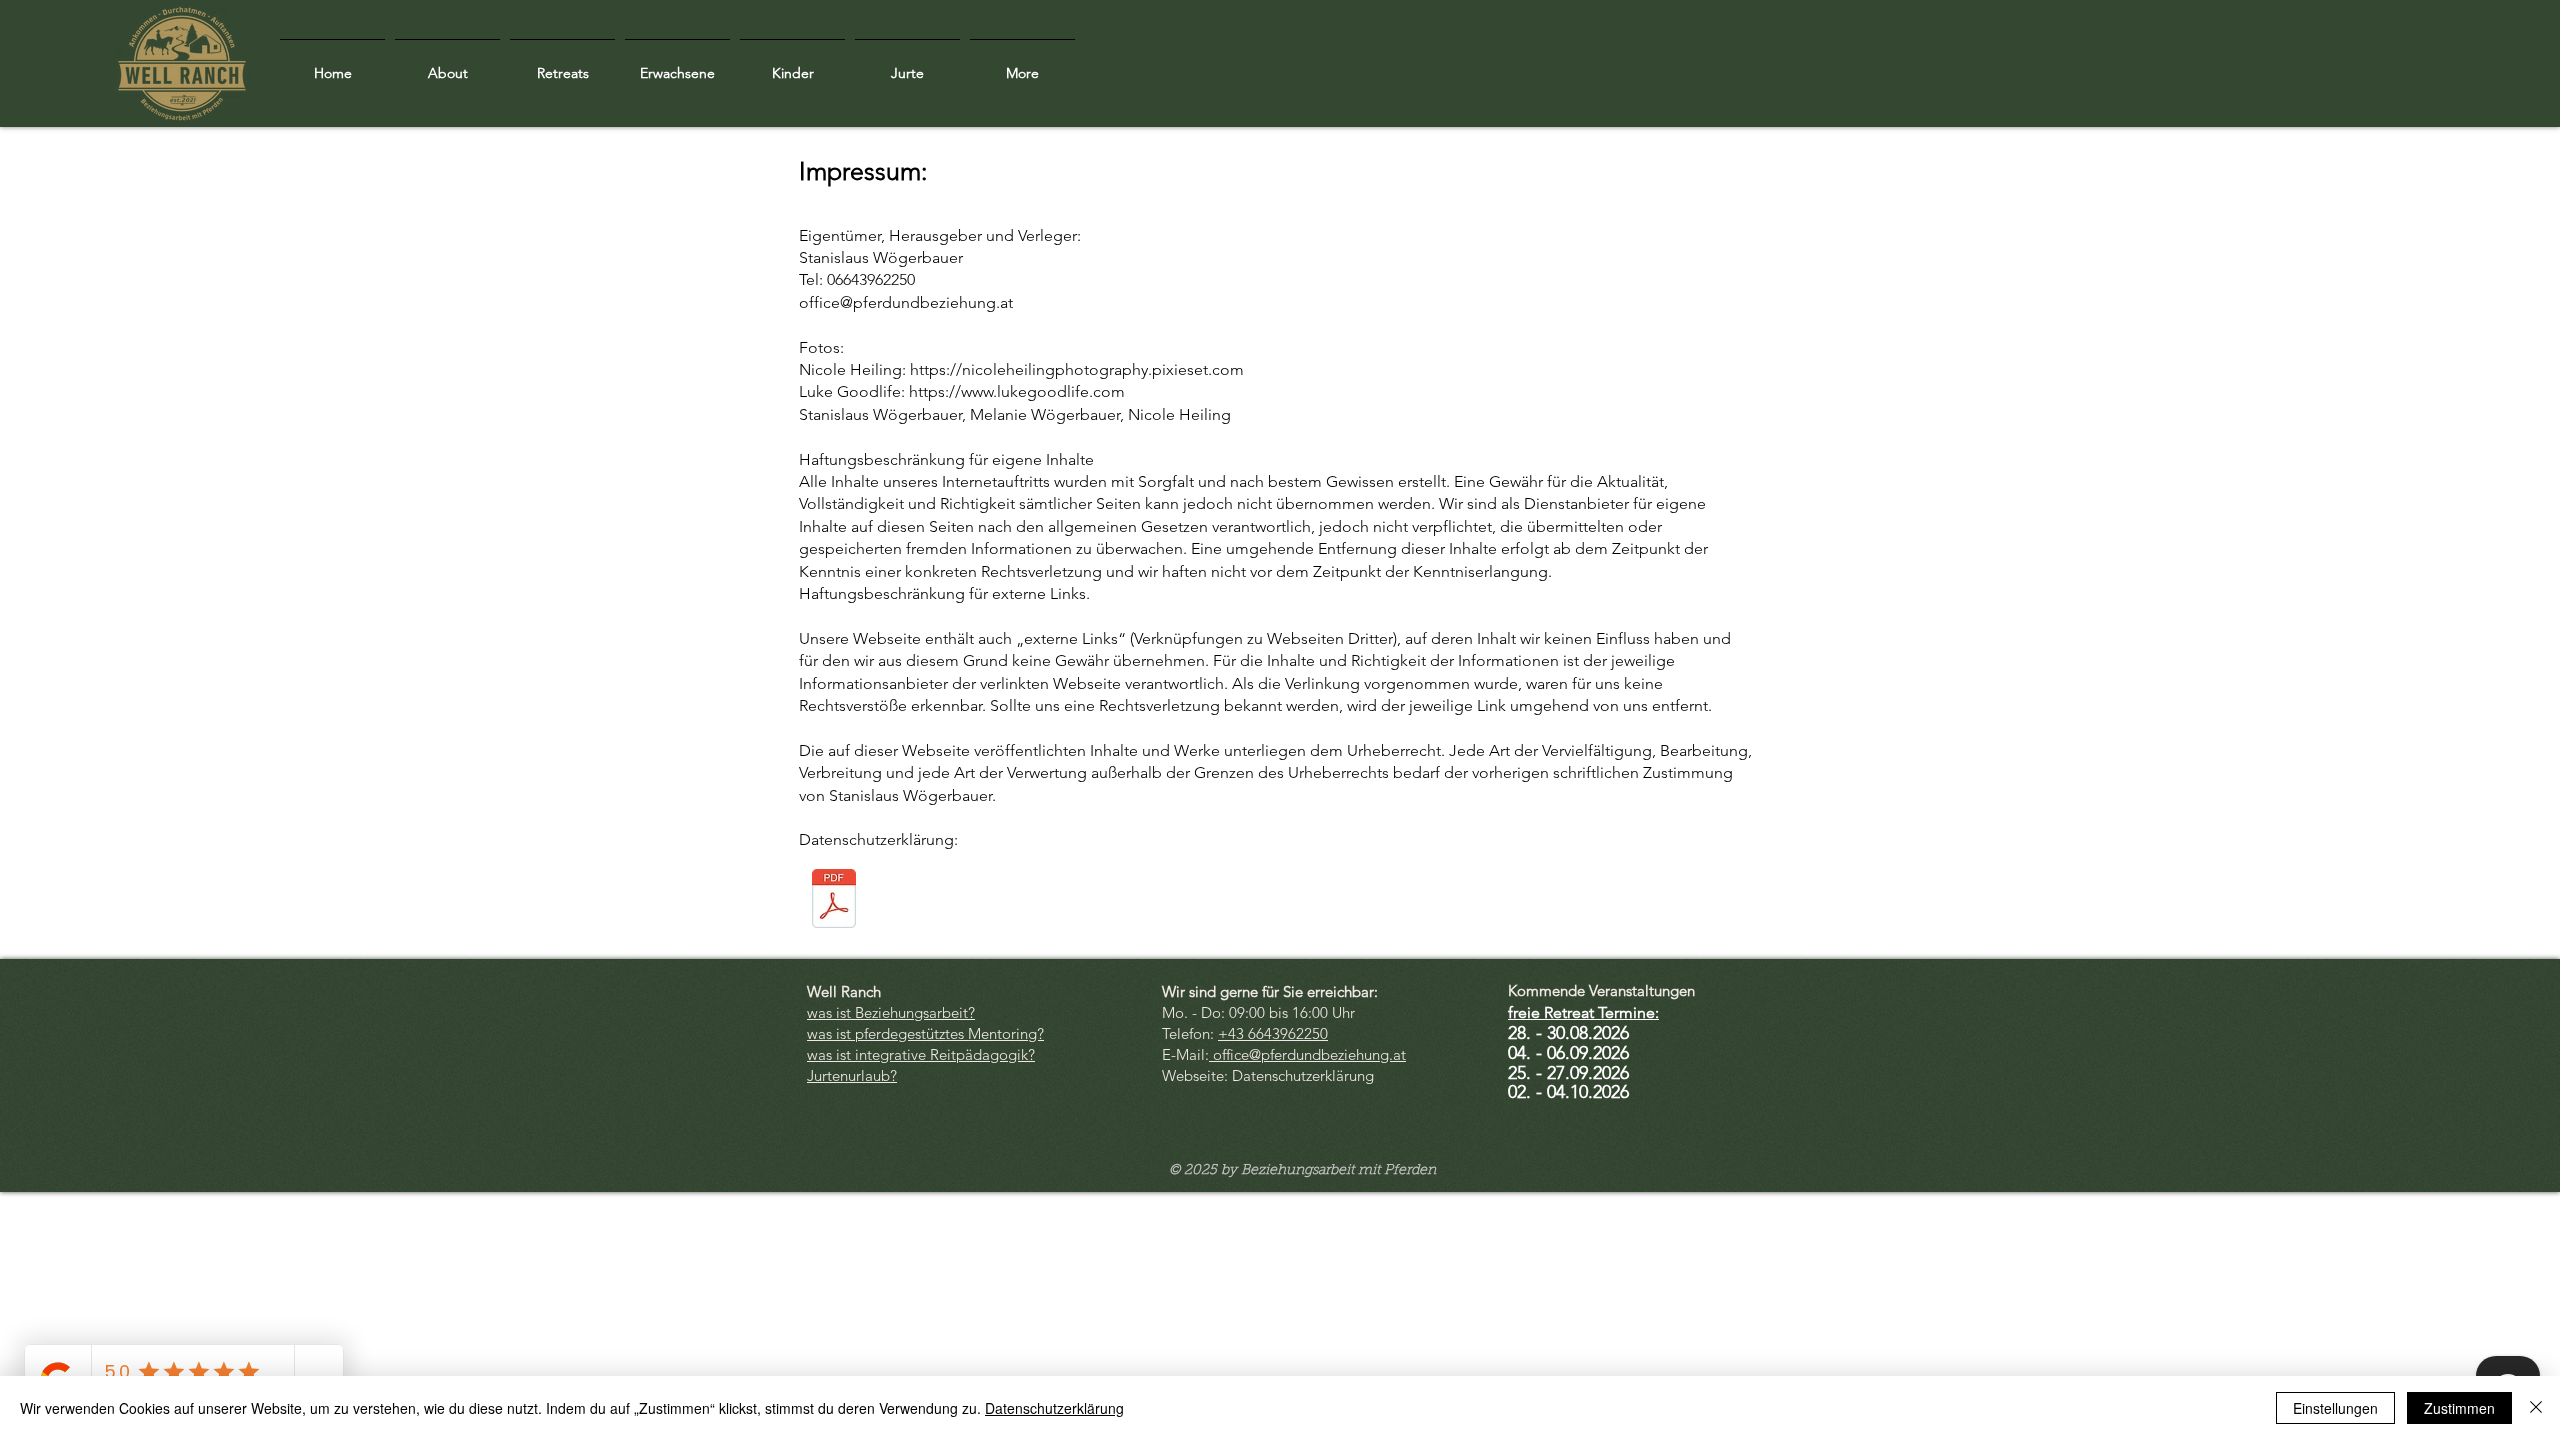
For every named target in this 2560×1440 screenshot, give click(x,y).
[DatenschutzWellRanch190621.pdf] (834, 901)
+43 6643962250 (1273, 1033)
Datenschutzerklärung (1054, 1408)
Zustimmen (2459, 1408)
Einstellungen (2335, 1408)
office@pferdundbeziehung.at (906, 302)
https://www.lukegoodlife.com (1017, 391)
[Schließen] (2536, 1408)
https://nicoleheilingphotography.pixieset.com (1077, 369)
